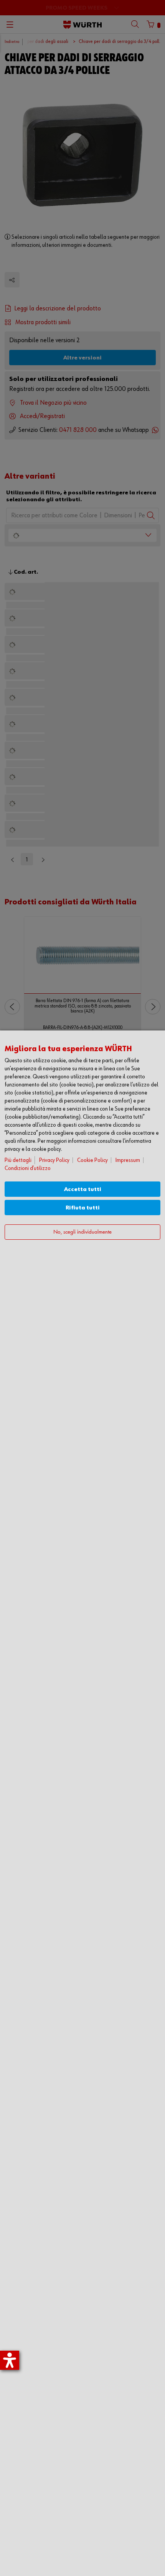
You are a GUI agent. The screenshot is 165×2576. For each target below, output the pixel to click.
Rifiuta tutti (83, 1208)
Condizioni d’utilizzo (28, 1168)
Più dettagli (18, 1160)
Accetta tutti (83, 1189)
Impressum (128, 1160)
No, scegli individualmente (82, 1232)
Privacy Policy (54, 1160)
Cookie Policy (92, 1160)
